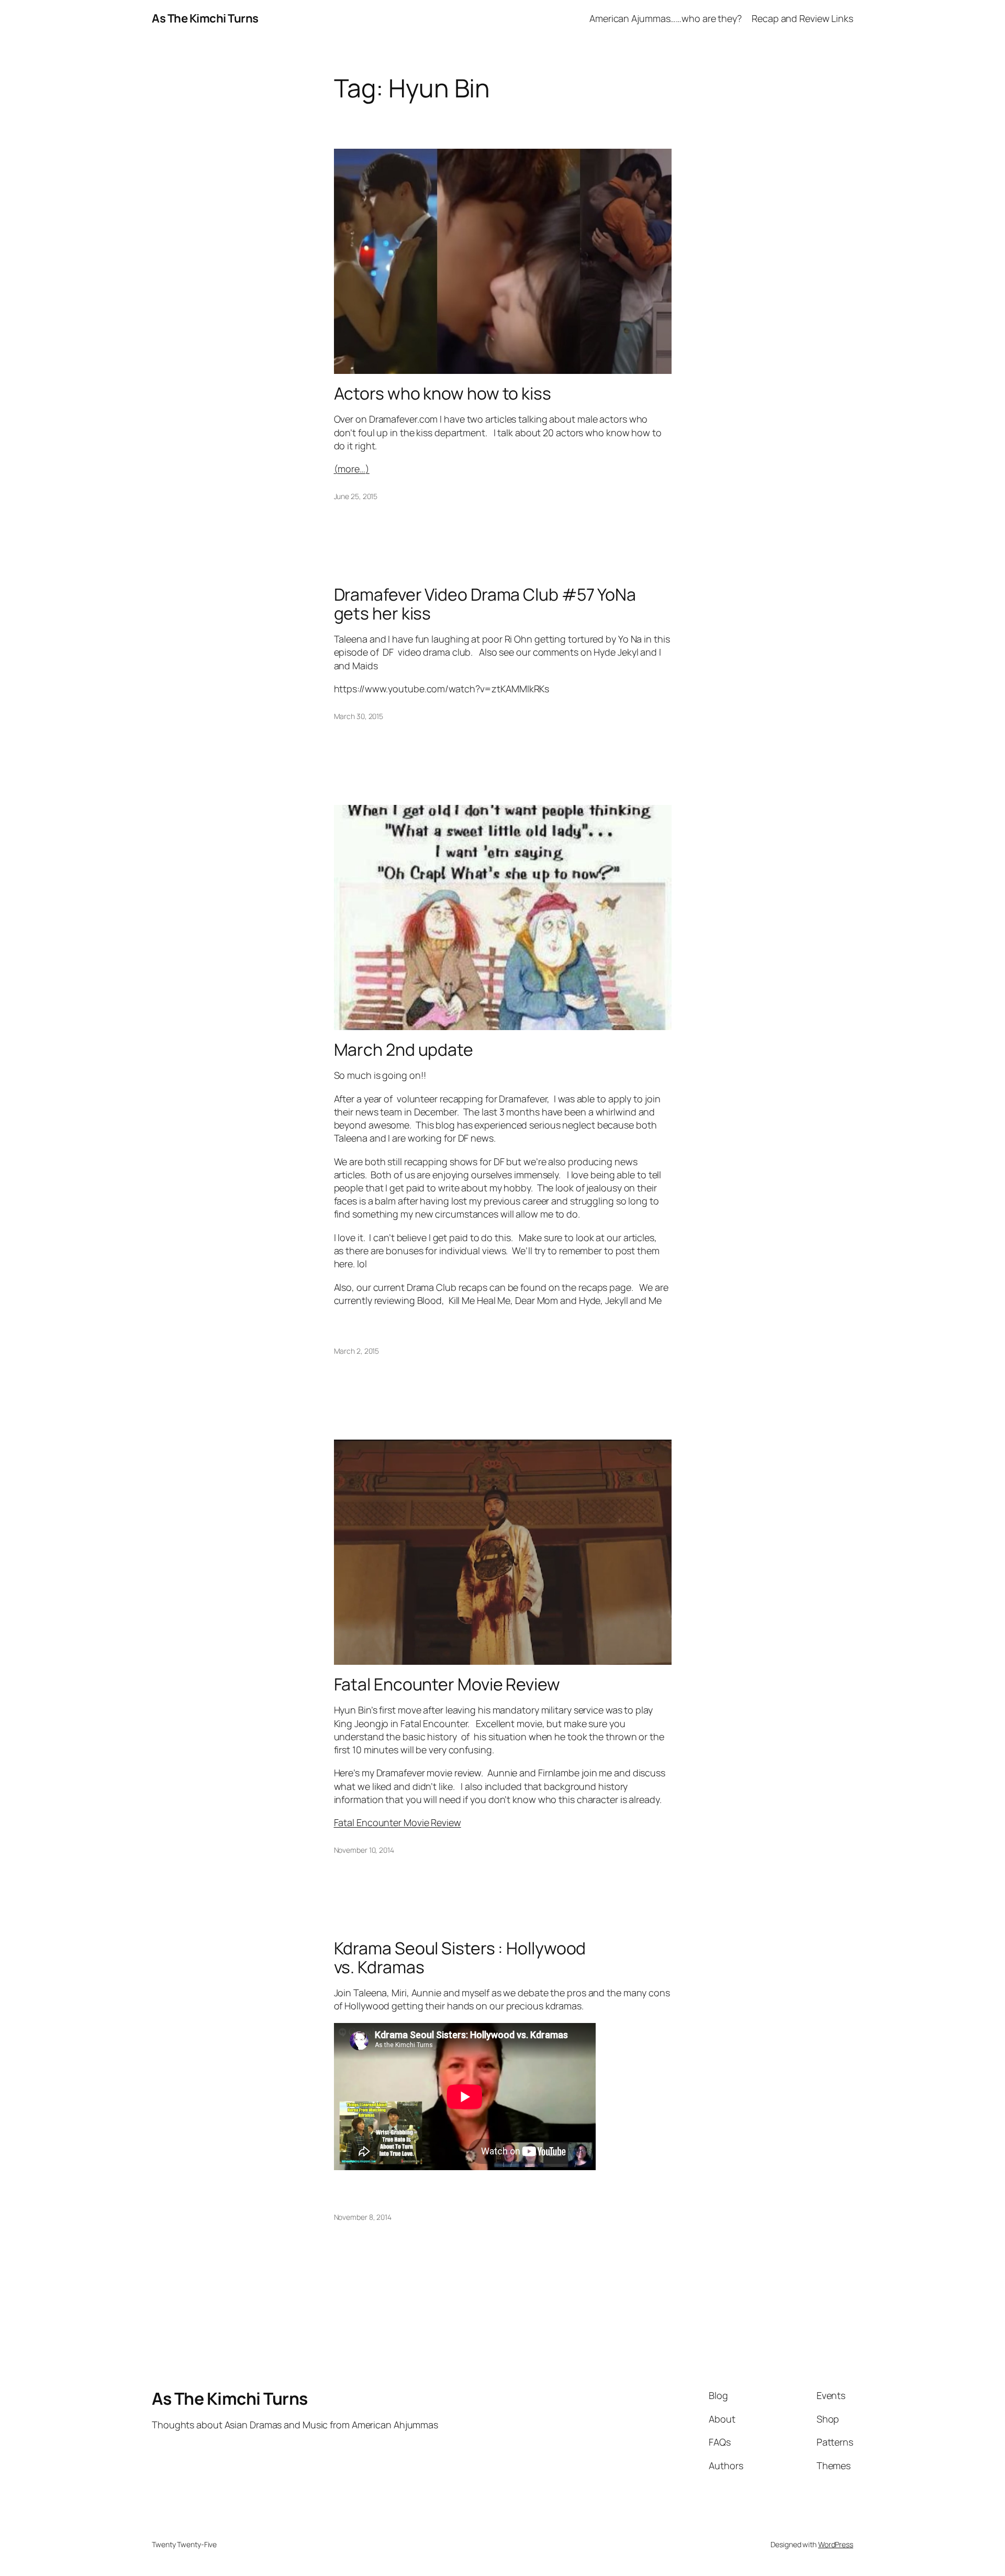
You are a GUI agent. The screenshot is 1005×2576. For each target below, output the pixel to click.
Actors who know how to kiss (443, 393)
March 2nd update (404, 1049)
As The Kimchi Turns (205, 18)
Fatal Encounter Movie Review (447, 1684)
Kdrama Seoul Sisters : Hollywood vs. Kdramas (460, 1958)
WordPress (836, 2544)
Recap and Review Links (802, 18)
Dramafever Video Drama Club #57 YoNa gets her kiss (485, 604)
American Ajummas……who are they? (666, 18)
